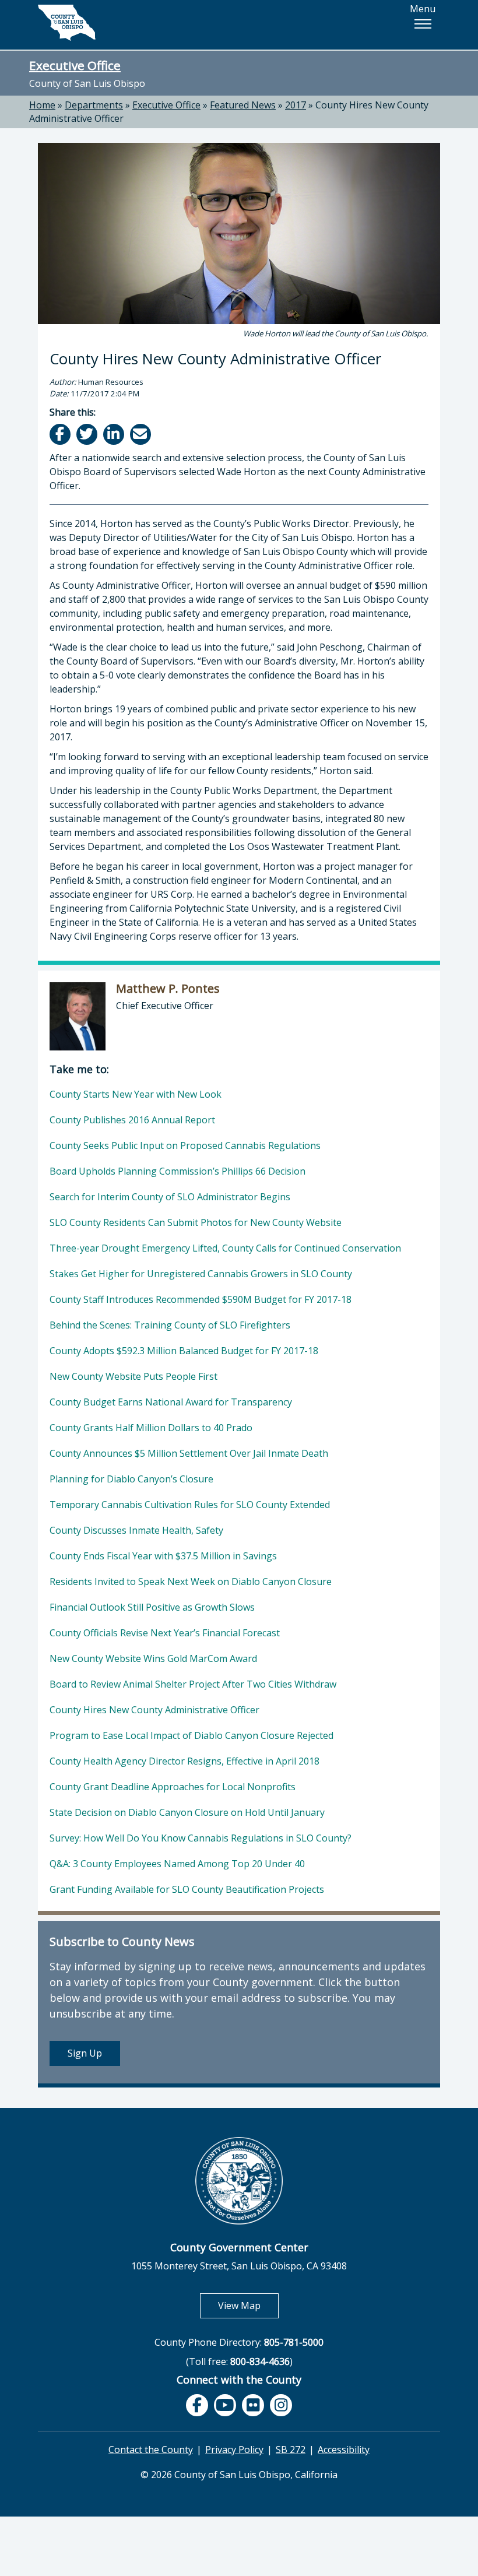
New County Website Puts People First (133, 1376)
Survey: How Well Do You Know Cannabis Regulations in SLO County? (201, 1838)
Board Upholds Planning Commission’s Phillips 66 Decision (178, 1171)
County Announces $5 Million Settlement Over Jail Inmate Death (189, 1453)
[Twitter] (88, 434)
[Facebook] (61, 434)
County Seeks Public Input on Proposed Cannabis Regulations (185, 1145)
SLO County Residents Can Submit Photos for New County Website (196, 1222)
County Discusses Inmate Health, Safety (136, 1530)
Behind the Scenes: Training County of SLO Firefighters (170, 1325)
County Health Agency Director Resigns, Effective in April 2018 (184, 1761)
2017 (296, 105)
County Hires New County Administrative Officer (154, 1710)
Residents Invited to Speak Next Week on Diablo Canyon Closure (191, 1582)
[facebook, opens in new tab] (197, 2405)
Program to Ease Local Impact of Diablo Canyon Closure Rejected (191, 1735)
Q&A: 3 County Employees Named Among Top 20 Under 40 (177, 1864)
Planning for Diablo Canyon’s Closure (131, 1479)
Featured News (243, 105)
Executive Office (75, 65)
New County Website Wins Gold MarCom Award (153, 1658)
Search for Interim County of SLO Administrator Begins (170, 1197)
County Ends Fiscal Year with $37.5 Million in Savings (163, 1556)
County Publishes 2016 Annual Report (132, 1120)
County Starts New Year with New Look (136, 1094)
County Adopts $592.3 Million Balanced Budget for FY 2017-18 (184, 1351)
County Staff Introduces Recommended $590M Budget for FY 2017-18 (201, 1299)
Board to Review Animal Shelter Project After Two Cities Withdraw (193, 1684)
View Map (248, 2305)
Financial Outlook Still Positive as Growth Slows (152, 1607)
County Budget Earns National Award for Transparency (171, 1402)
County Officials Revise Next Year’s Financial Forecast (165, 1633)
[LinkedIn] (115, 434)
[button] (423, 24)
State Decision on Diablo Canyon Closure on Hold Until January (187, 1812)
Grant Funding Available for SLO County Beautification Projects (187, 1889)
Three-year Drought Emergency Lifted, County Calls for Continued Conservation (225, 1248)
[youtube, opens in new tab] (225, 2405)
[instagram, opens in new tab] (281, 2405)
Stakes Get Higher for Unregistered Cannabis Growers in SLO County (201, 1274)
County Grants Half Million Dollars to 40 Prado (151, 1428)
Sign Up (85, 2053)
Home (42, 105)
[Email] (141, 434)
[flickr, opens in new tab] (253, 2405)
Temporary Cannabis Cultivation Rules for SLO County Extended (190, 1505)
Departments (94, 105)
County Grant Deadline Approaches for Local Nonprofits (173, 1787)
